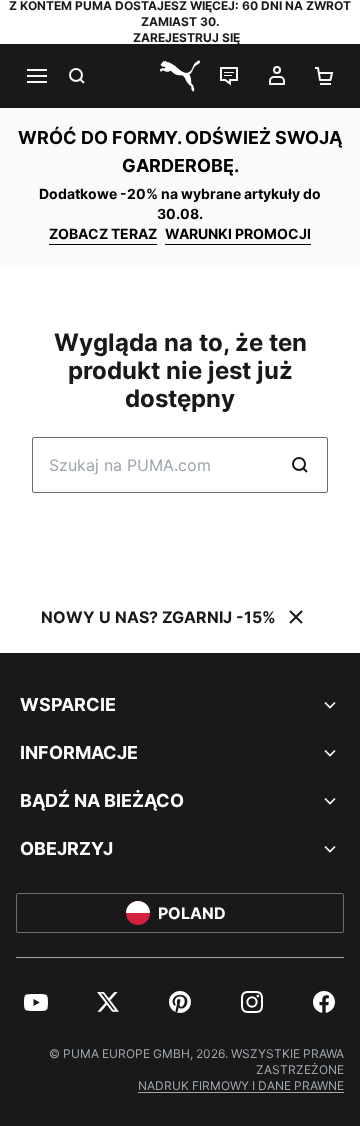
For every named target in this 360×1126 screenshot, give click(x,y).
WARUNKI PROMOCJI (238, 233)
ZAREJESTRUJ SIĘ (186, 37)
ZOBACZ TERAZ (103, 233)
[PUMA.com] (180, 76)
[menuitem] (36, 1002)
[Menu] (36, 76)
